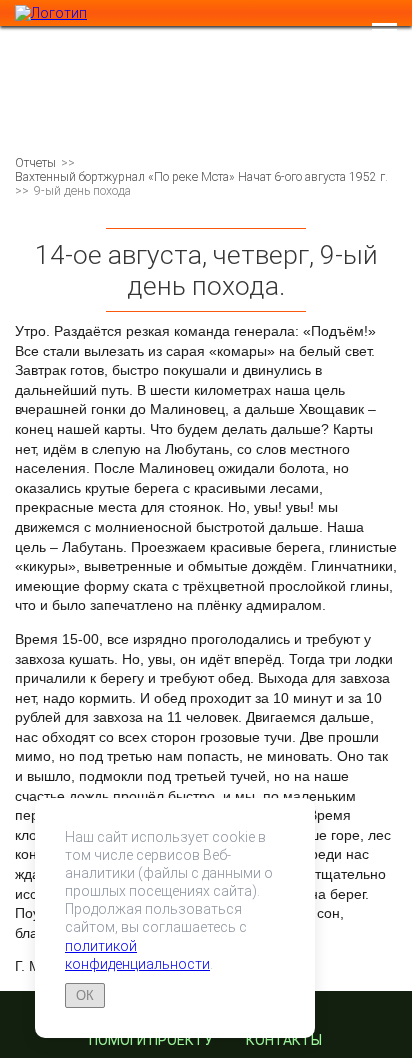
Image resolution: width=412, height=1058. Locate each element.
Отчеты (35, 163)
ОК (85, 995)
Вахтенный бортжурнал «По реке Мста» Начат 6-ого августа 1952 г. (201, 177)
